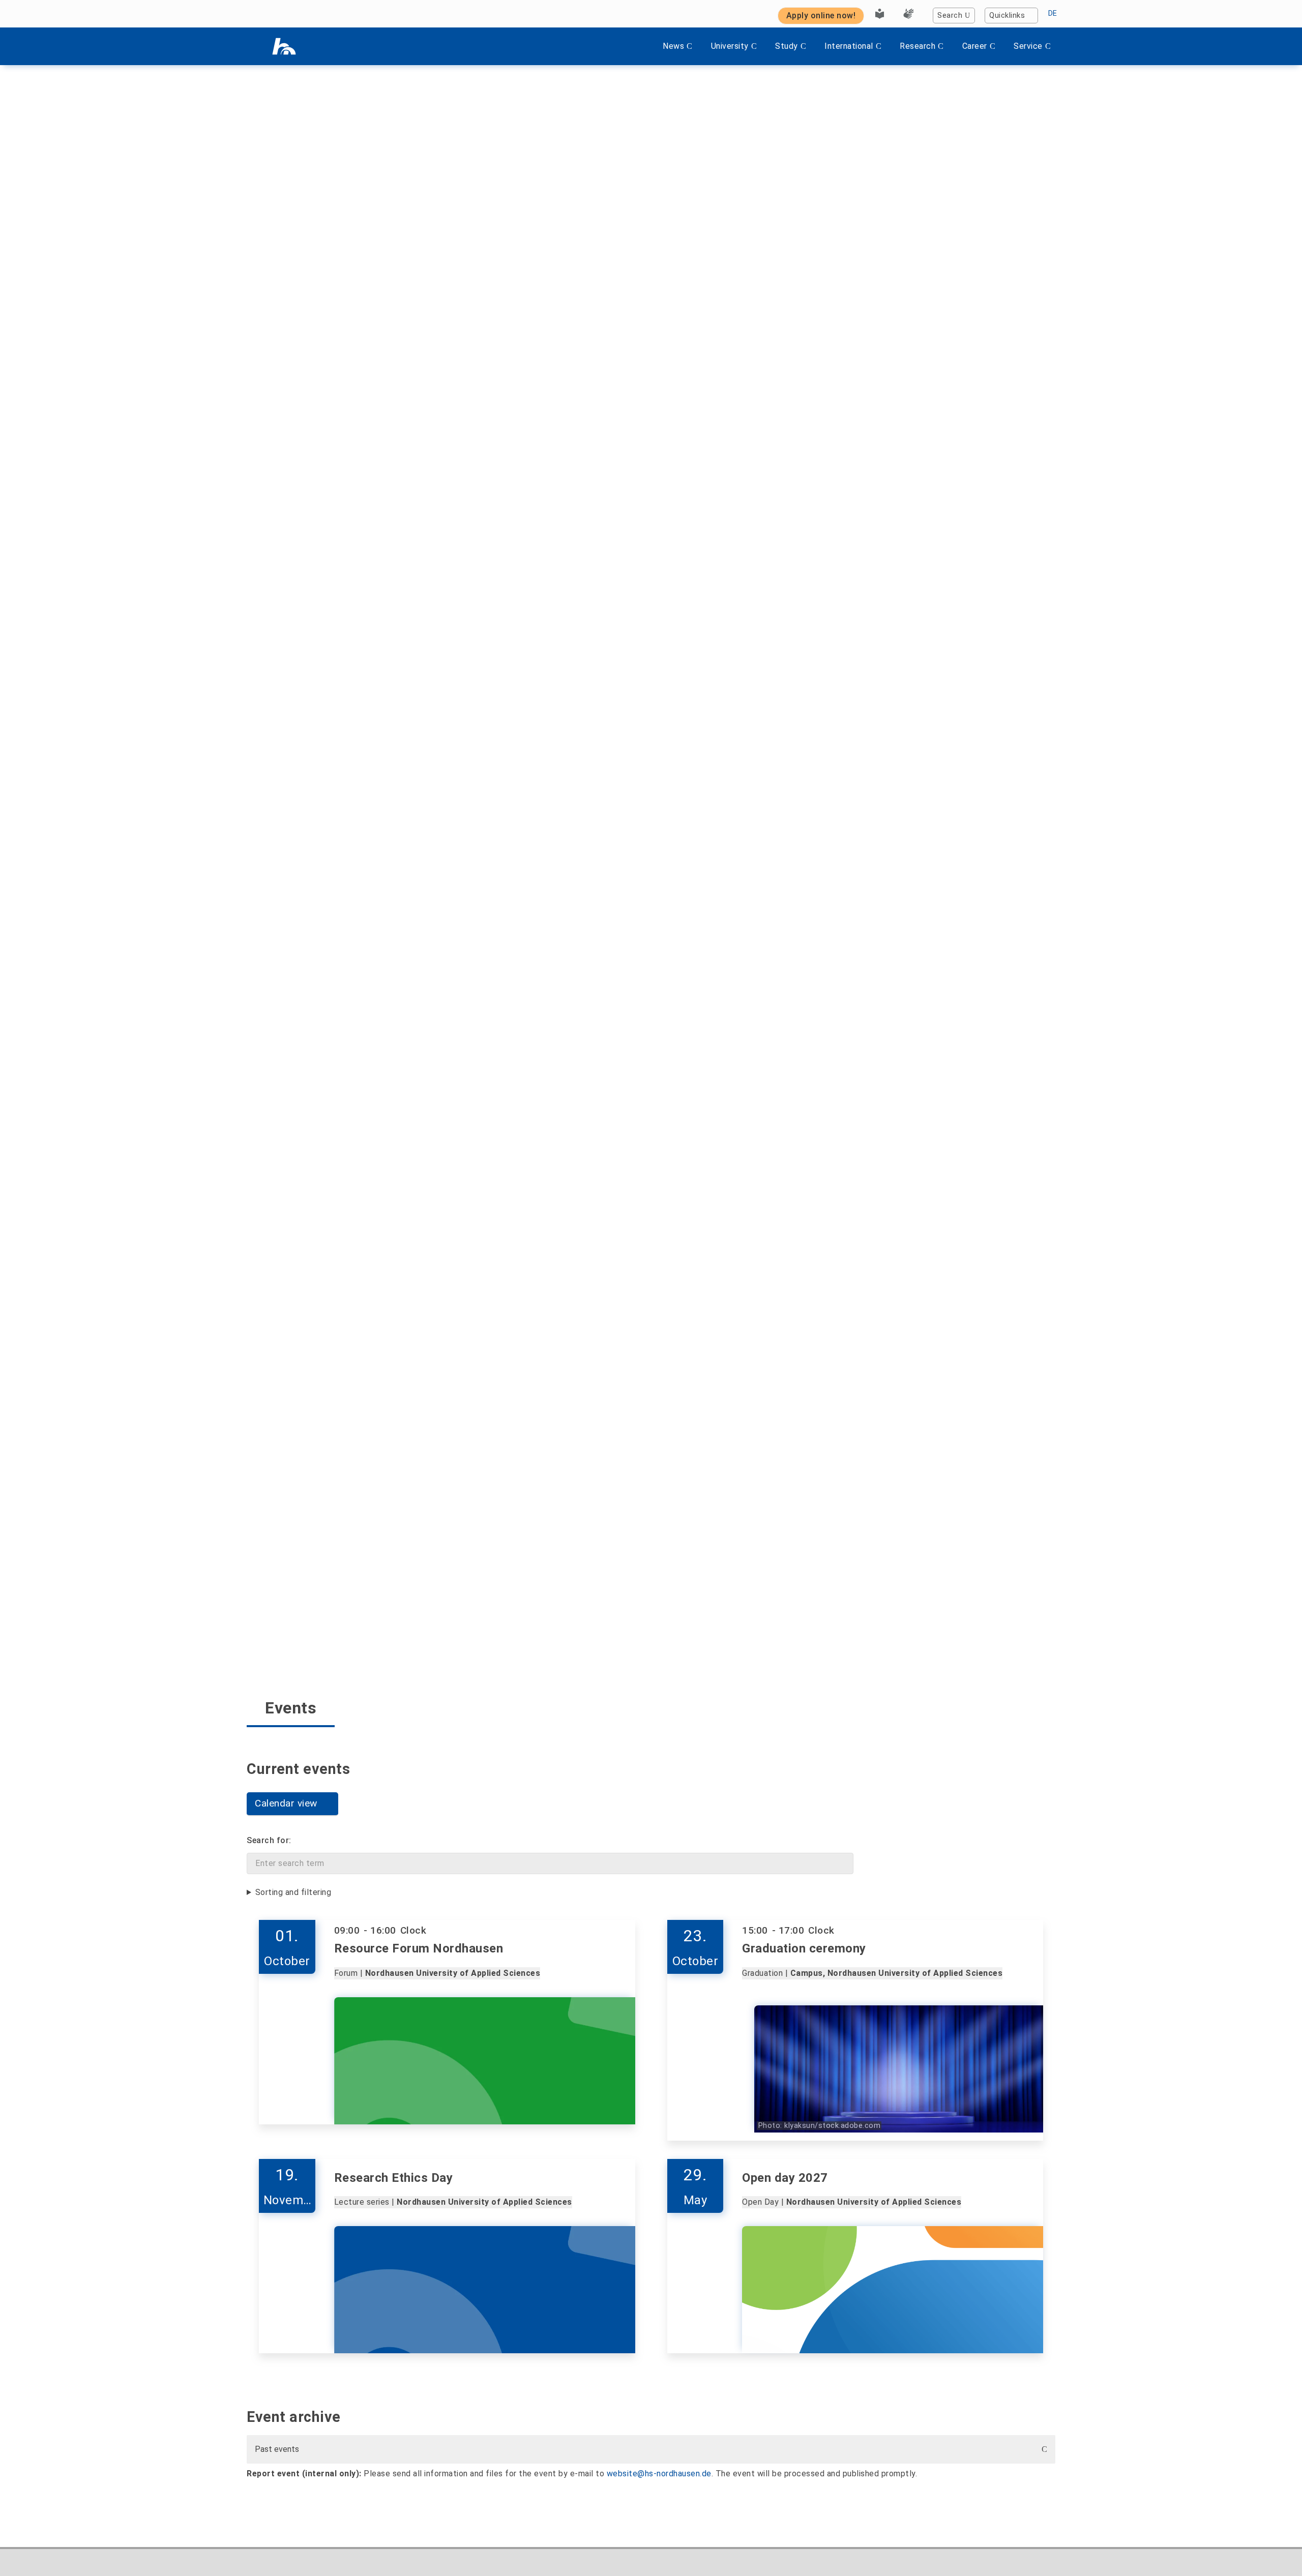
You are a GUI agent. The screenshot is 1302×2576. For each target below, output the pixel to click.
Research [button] (918, 46)
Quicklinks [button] (1007, 16)
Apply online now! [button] (821, 16)
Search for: (269, 1840)
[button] (292, 1804)
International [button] (849, 46)
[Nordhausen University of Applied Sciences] (284, 46)
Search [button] (950, 16)
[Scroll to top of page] (1274, 2545)
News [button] (673, 46)
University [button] (730, 46)
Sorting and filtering (293, 1892)
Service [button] (1028, 46)
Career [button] (975, 46)
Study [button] (787, 46)
